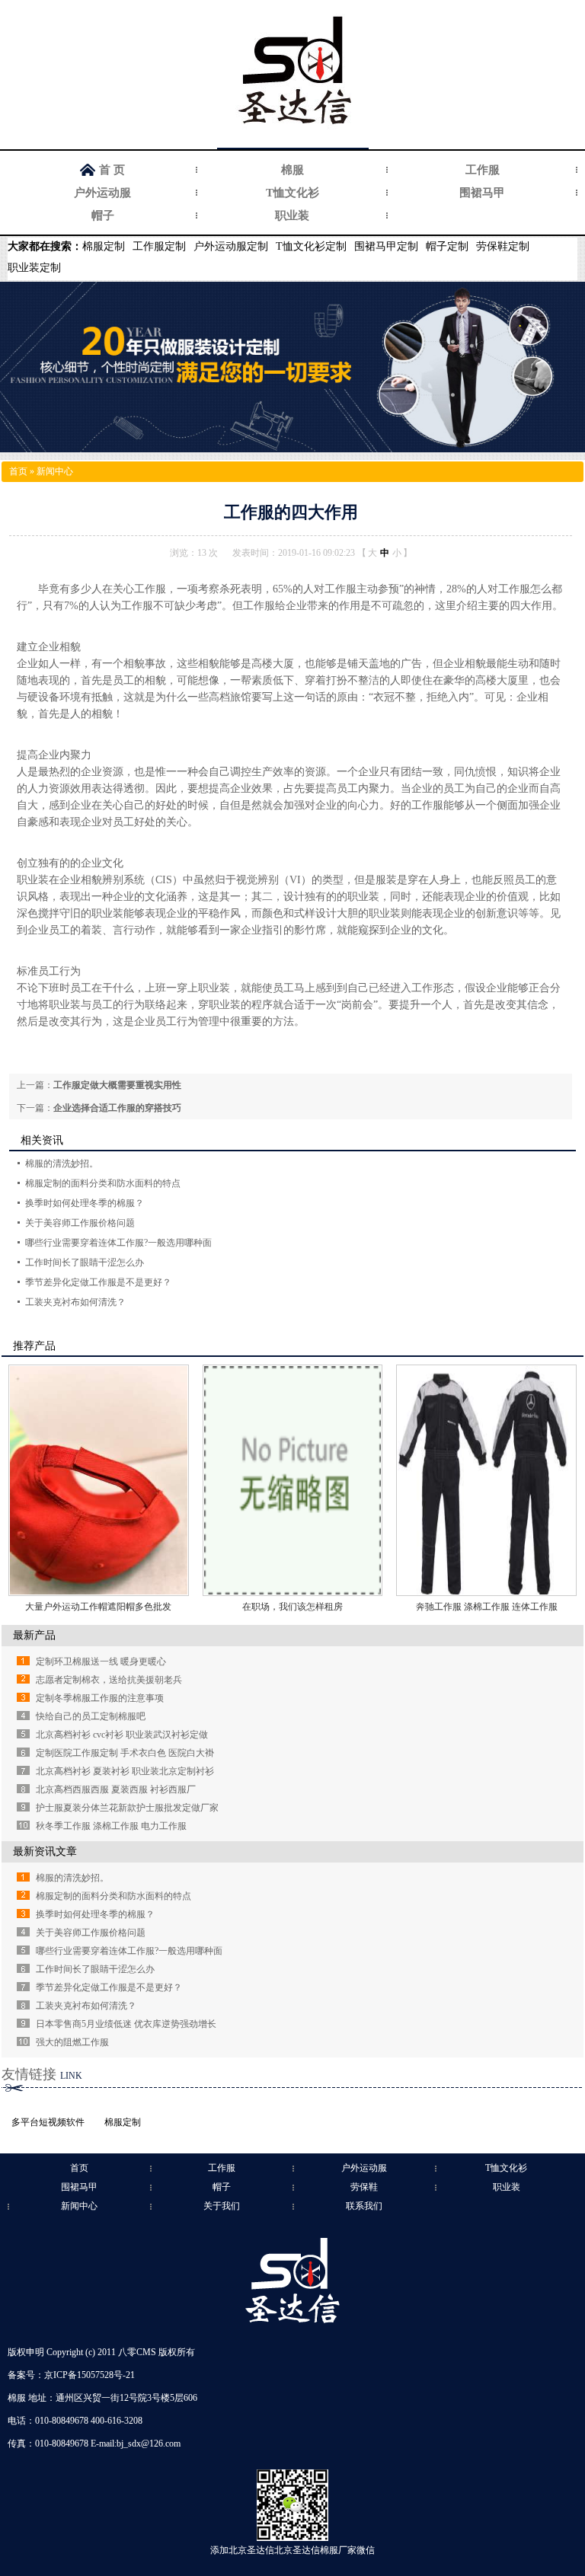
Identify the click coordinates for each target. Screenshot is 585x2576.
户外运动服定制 (231, 246)
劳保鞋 (364, 2187)
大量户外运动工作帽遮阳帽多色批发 (98, 1607)
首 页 (112, 170)
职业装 (292, 215)
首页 (18, 471)
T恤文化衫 (292, 193)
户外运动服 (102, 193)
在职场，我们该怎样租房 (292, 1607)
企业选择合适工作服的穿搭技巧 (117, 1108)
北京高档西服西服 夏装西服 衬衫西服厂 (116, 1789)
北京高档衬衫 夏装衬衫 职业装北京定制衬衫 (125, 1771)
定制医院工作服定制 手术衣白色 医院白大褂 (125, 1753)
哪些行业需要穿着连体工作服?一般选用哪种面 (118, 1243)
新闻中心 (55, 471)
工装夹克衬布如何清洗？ (75, 1302)
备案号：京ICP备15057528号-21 (71, 2375)
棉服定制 (104, 246)
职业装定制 (34, 268)
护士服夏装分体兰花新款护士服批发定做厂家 (127, 1808)
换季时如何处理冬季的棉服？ (85, 1203)
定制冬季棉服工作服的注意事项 (100, 1698)
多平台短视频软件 (48, 2122)
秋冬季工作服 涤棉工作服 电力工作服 (111, 1826)
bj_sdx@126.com (149, 2444)
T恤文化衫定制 (311, 246)
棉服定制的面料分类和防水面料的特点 (103, 1183)
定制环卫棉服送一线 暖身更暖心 (101, 1661)
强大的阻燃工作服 (72, 2042)
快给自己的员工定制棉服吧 (91, 1716)
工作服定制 (159, 246)
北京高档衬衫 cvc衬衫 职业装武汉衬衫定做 (122, 1735)
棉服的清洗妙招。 (62, 1164)
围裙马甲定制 (386, 246)
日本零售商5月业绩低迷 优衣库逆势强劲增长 (126, 2024)
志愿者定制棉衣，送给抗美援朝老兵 (109, 1680)
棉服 (292, 170)
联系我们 (364, 2206)
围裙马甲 (482, 193)
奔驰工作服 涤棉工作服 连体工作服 (487, 1607)
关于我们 (222, 2206)
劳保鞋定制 (503, 246)
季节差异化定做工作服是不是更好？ (98, 1282)
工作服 (483, 170)
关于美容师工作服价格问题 (80, 1223)
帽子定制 (447, 246)
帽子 (103, 215)
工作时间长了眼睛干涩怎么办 (85, 1262)
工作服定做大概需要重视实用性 (117, 1085)
